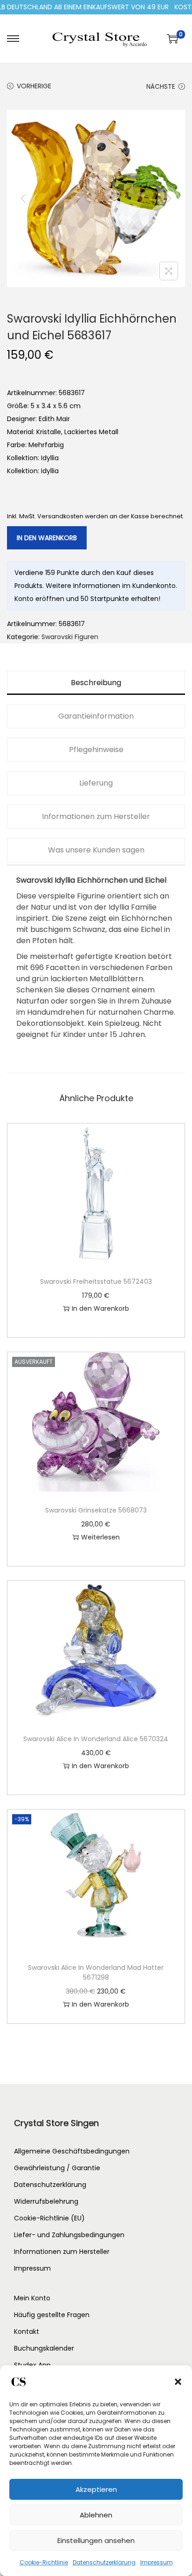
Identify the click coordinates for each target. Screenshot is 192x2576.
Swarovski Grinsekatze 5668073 (96, 1510)
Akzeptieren (96, 2489)
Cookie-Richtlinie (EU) (49, 2218)
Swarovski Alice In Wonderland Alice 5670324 (96, 1739)
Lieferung (96, 783)
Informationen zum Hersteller (96, 816)
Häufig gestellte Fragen (52, 2315)
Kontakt (27, 2332)
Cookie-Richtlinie (44, 2562)
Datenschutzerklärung (104, 2562)
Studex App (32, 2365)
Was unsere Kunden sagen (96, 850)
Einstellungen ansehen (96, 2540)
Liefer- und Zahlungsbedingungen (69, 2235)
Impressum (157, 2562)
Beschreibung (96, 683)
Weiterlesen (100, 1537)
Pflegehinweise (96, 750)
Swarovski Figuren (70, 637)
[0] (172, 39)
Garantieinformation (96, 716)
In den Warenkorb (47, 538)
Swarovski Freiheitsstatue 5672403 (96, 1281)
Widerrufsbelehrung (46, 2201)
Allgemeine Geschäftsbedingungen (72, 2151)
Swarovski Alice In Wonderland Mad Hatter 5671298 (96, 1972)
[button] (178, 2382)
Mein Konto (32, 2298)
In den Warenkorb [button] (100, 1308)
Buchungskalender (44, 2348)
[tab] (96, 683)
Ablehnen (96, 2515)
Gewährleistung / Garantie (57, 2168)
